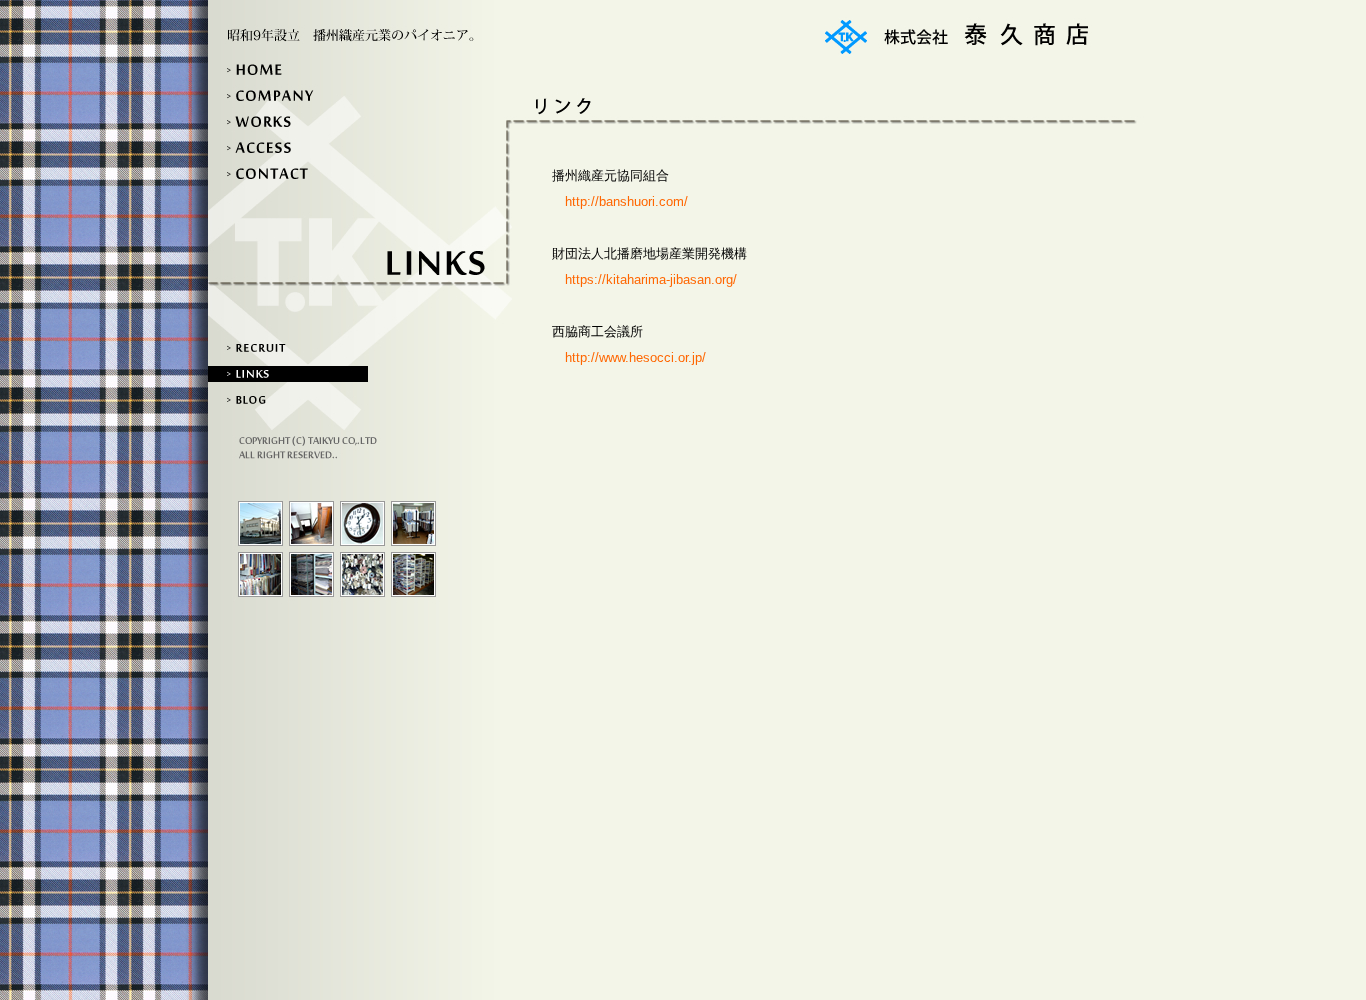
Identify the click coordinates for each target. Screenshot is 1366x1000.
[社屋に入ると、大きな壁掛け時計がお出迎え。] (362, 523)
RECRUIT (288, 348)
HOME (288, 69)
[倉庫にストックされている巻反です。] (362, 574)
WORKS (288, 121)
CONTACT (288, 173)
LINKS (288, 374)
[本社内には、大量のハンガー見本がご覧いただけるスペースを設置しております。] (413, 523)
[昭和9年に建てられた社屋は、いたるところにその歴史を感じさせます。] (311, 523)
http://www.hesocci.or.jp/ (635, 357)
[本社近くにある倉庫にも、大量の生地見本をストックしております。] (311, 574)
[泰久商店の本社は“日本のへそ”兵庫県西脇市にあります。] (260, 523)
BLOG (288, 400)
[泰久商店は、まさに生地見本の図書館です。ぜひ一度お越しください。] (413, 574)
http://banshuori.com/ (626, 201)
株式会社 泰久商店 (957, 37)
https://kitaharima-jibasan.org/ (651, 279)
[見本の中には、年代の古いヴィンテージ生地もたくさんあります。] (260, 574)
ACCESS (288, 147)
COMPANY (288, 95)
